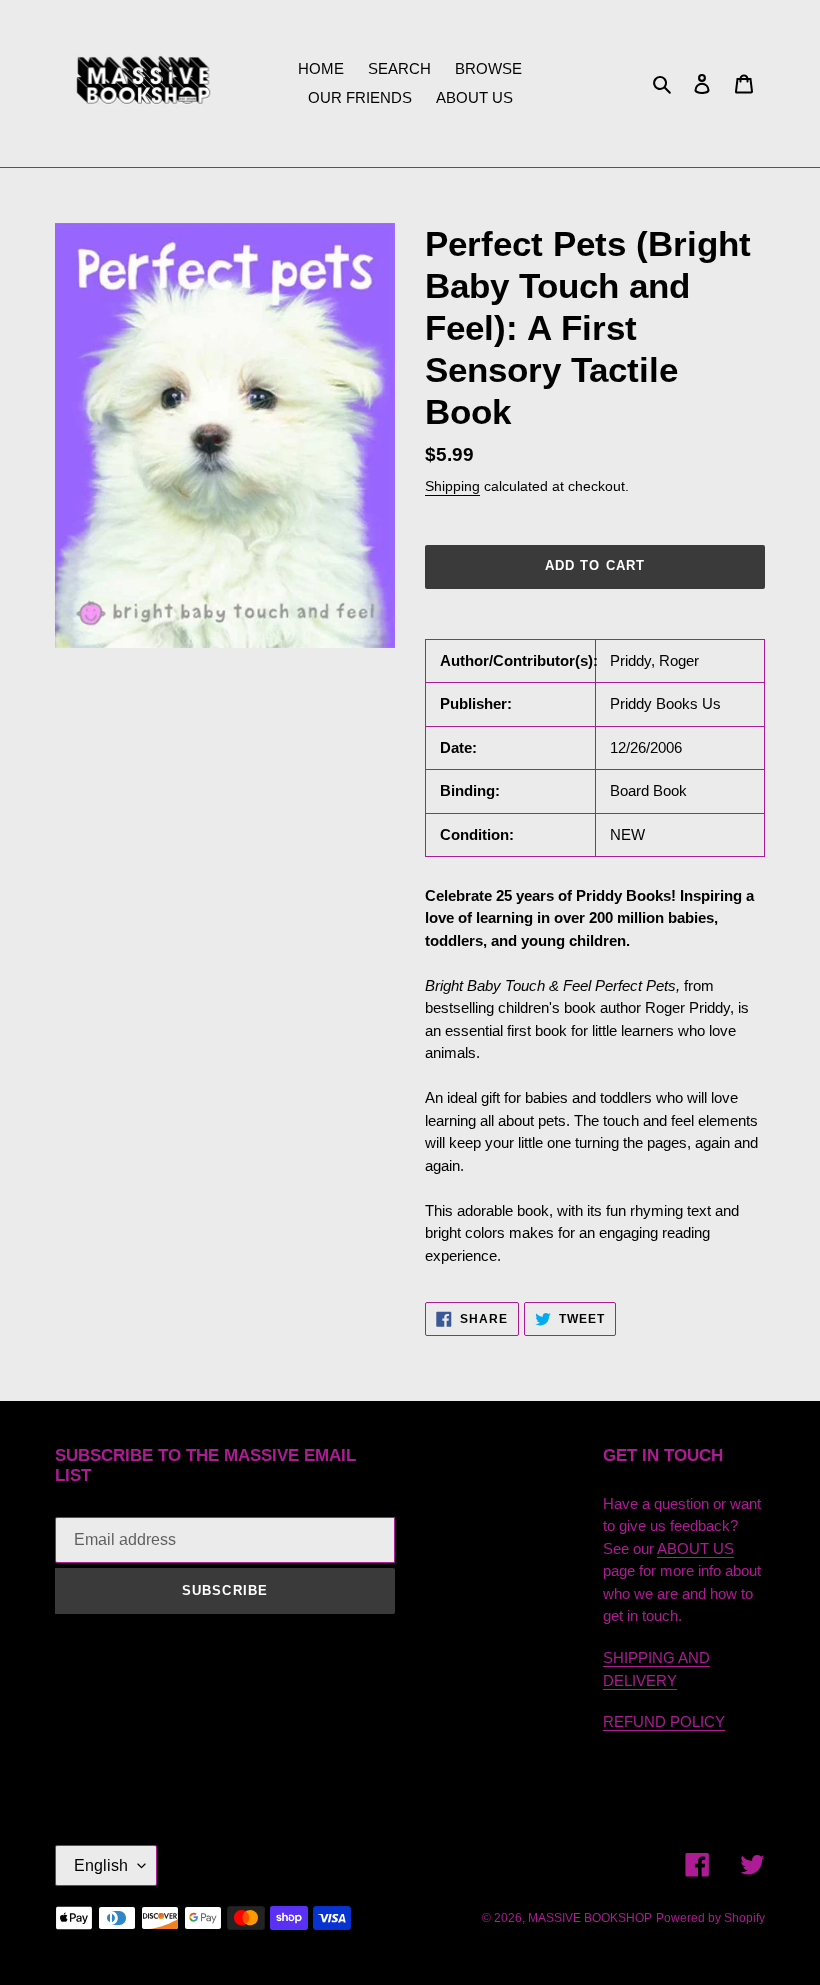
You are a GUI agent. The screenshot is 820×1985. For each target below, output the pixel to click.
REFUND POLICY (664, 1721)
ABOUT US (695, 1548)
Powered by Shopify (710, 1918)
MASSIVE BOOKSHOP (590, 1918)
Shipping (452, 486)
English (101, 1865)
